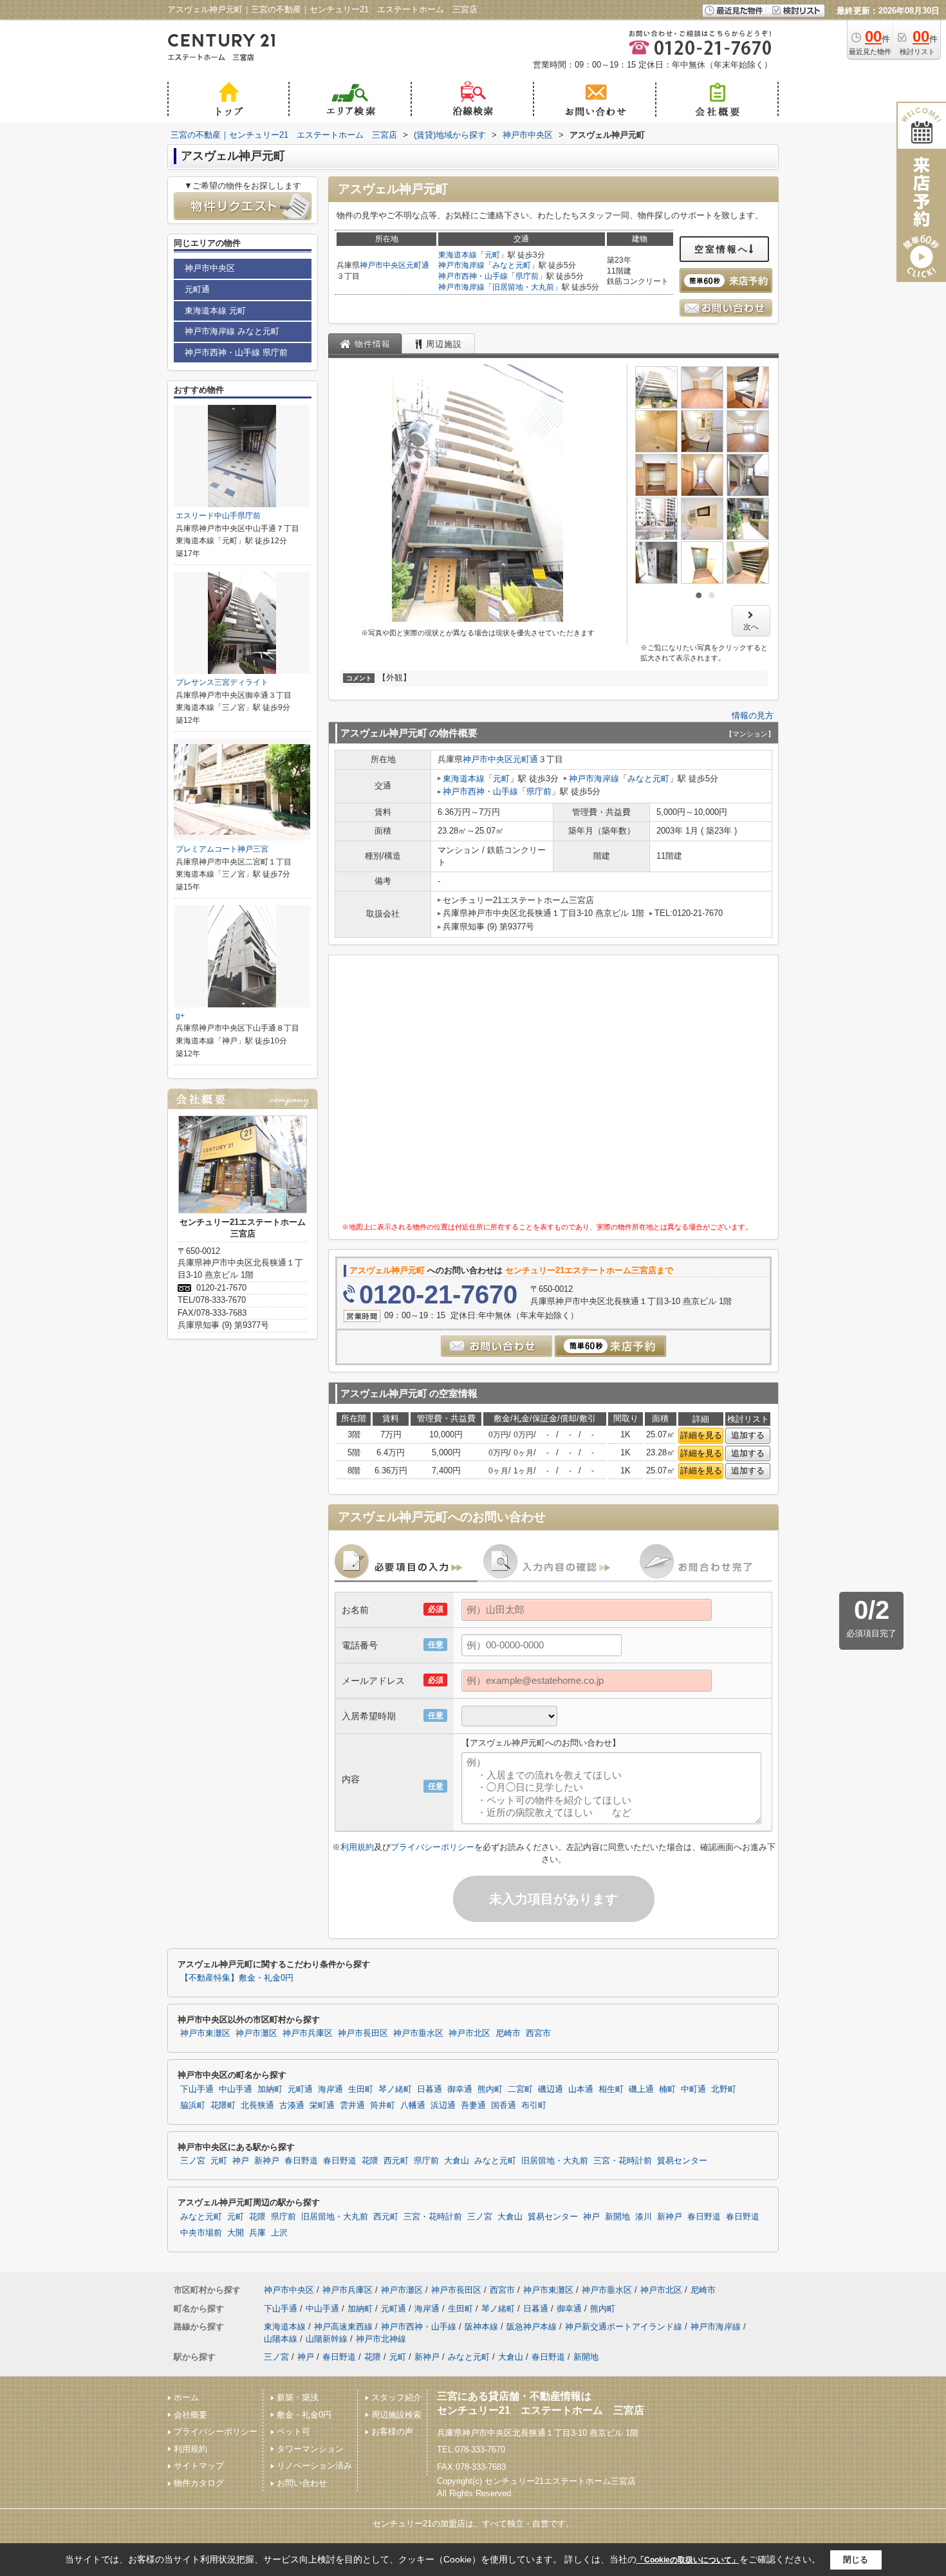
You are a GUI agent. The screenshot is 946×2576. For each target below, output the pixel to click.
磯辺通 (551, 2089)
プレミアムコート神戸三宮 (222, 849)
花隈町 (223, 2105)
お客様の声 (392, 2431)
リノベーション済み (314, 2466)
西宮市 (538, 2033)
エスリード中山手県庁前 (218, 516)
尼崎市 (508, 2033)
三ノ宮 (193, 2161)
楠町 (667, 2089)
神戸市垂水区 (418, 2033)
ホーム (186, 2397)
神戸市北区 (469, 2033)
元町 (492, 255)
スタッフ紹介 (396, 2397)
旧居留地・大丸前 (523, 287)
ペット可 (293, 2431)
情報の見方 (753, 715)
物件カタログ (199, 2483)
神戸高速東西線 (343, 2327)
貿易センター (682, 2161)
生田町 (361, 2089)
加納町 (270, 2089)
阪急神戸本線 (532, 2327)
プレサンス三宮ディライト (222, 682)
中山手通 (236, 2089)
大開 (236, 2233)
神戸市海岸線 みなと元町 (232, 331)
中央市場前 (201, 2233)
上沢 (279, 2233)
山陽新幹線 (327, 2339)
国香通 (504, 2105)
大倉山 (457, 2161)
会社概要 (190, 2415)
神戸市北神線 (381, 2339)
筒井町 (383, 2105)
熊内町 (490, 2089)
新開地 (617, 2217)
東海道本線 (458, 255)
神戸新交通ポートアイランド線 (624, 2327)
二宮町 (520, 2089)
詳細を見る (701, 1435)
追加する (748, 1435)
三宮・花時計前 (623, 2161)
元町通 (418, 265)
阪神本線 (481, 2327)
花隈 (370, 2161)
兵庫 (257, 2233)
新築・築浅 (298, 2397)
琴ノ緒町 (395, 2089)
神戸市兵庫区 (308, 2033)
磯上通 (641, 2089)
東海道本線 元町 (215, 311)
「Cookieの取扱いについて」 (688, 2560)
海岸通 (330, 2089)
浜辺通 (443, 2105)
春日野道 (301, 2161)
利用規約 (357, 1847)
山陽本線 (281, 2339)
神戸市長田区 (363, 2033)
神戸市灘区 (256, 2033)
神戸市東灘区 (205, 2033)
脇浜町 (193, 2105)
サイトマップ (199, 2466)
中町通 (693, 2089)
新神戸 (267, 2161)
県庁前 (527, 276)
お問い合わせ (302, 2483)
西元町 (396, 2161)
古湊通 (292, 2105)
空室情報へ (722, 249)
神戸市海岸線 (461, 265)
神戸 (241, 2161)
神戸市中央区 (383, 265)
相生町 (611, 2089)
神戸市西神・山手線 (473, 276)
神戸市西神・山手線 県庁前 (236, 352)
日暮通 (430, 2089)
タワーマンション (310, 2449)
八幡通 (413, 2105)
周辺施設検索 (396, 2415)
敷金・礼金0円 (304, 2415)
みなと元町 (512, 265)
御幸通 (460, 2089)
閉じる (856, 2560)
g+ (180, 1016)
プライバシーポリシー (432, 1847)
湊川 (644, 2217)
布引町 (534, 2105)
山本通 (581, 2089)
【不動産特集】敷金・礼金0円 (237, 1978)
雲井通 (352, 2105)
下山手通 (197, 2089)
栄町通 (322, 2105)
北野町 (724, 2089)
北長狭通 (257, 2105)
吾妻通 (473, 2105)
